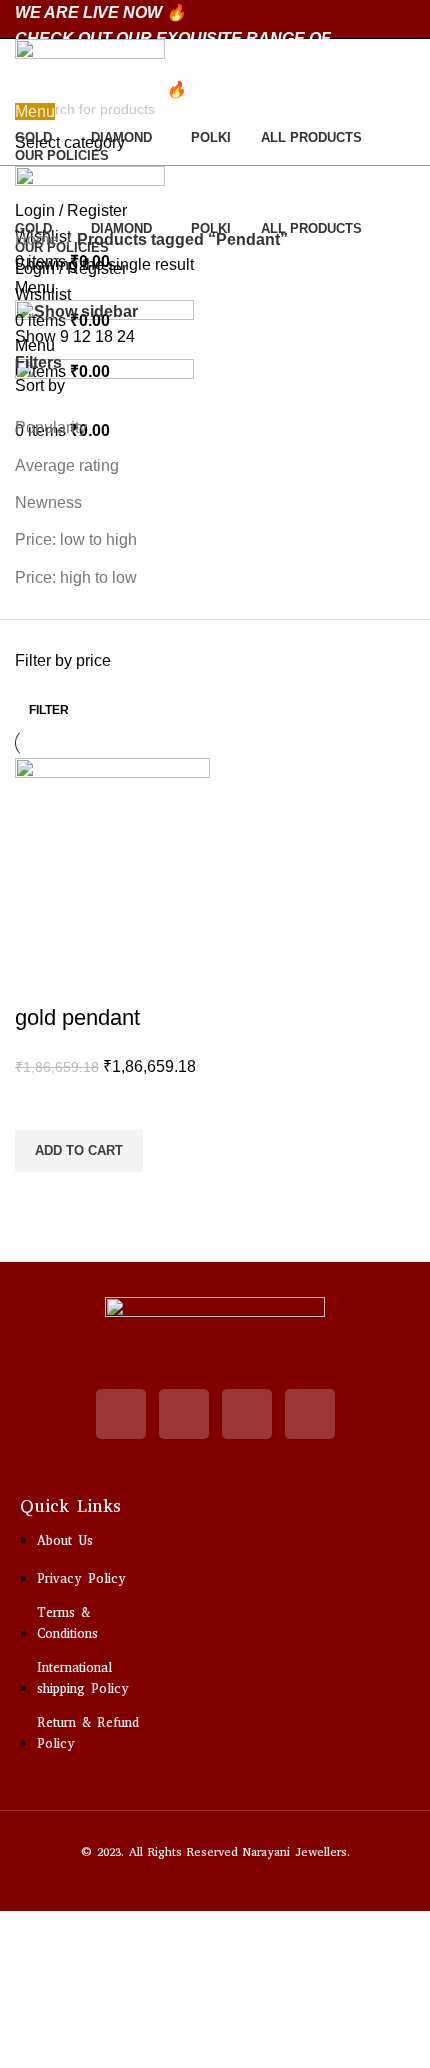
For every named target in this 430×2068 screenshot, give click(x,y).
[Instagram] (121, 1414)
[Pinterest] (247, 1414)
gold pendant (77, 1017)
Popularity (51, 427)
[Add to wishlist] (40, 1105)
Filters (38, 363)
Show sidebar (86, 311)
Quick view (40, 1197)
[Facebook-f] (310, 1414)
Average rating (67, 465)
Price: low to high (76, 539)
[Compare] (40, 978)
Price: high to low (76, 577)
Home (38, 239)
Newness (48, 502)
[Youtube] (184, 1414)
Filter (49, 710)
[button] (79, 1151)
